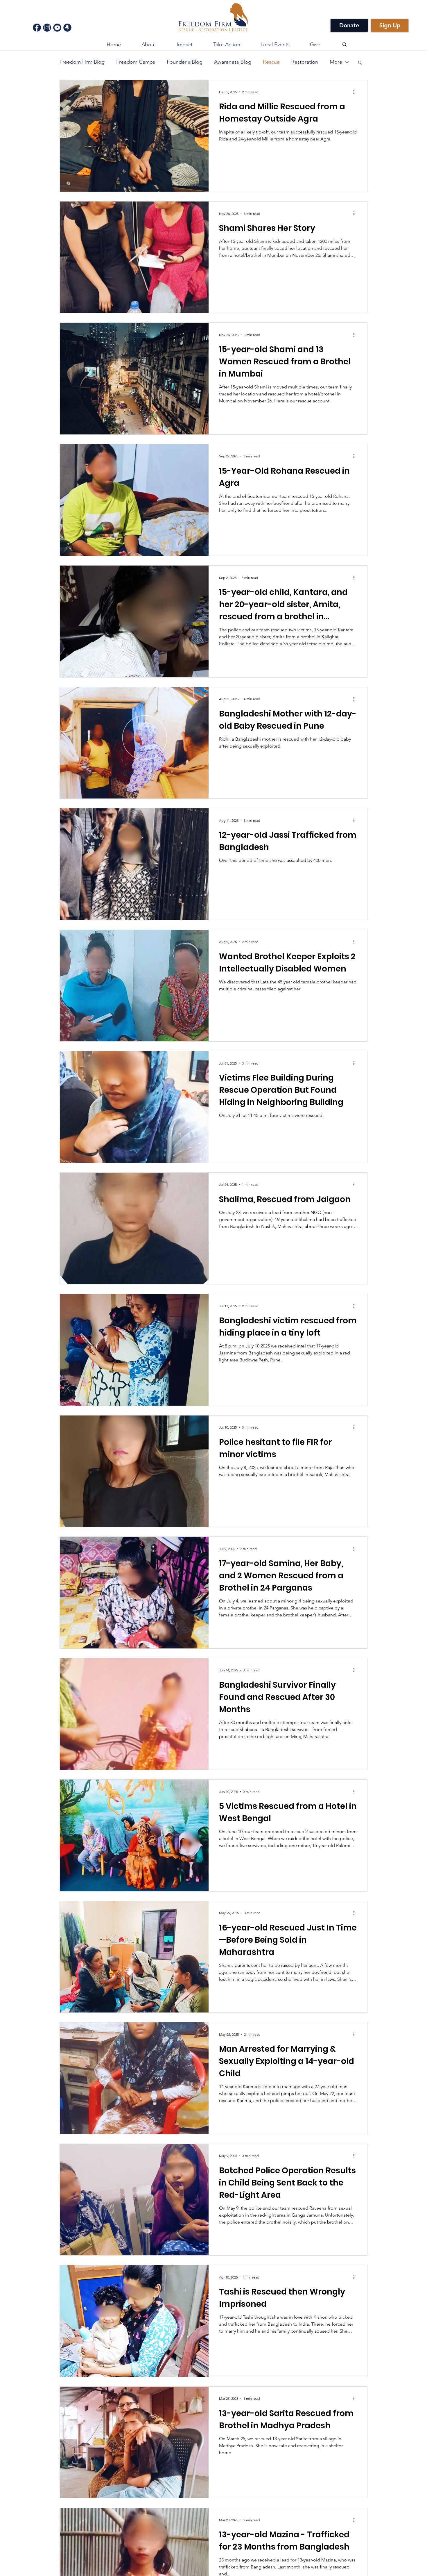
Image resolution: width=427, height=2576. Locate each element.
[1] (37, 28)
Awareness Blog (233, 62)
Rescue (271, 62)
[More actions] (356, 92)
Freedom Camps (136, 62)
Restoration (305, 62)
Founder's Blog (185, 62)
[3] (57, 28)
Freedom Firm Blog (82, 62)
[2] (47, 28)
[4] (67, 28)
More (336, 62)
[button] (184, 44)
